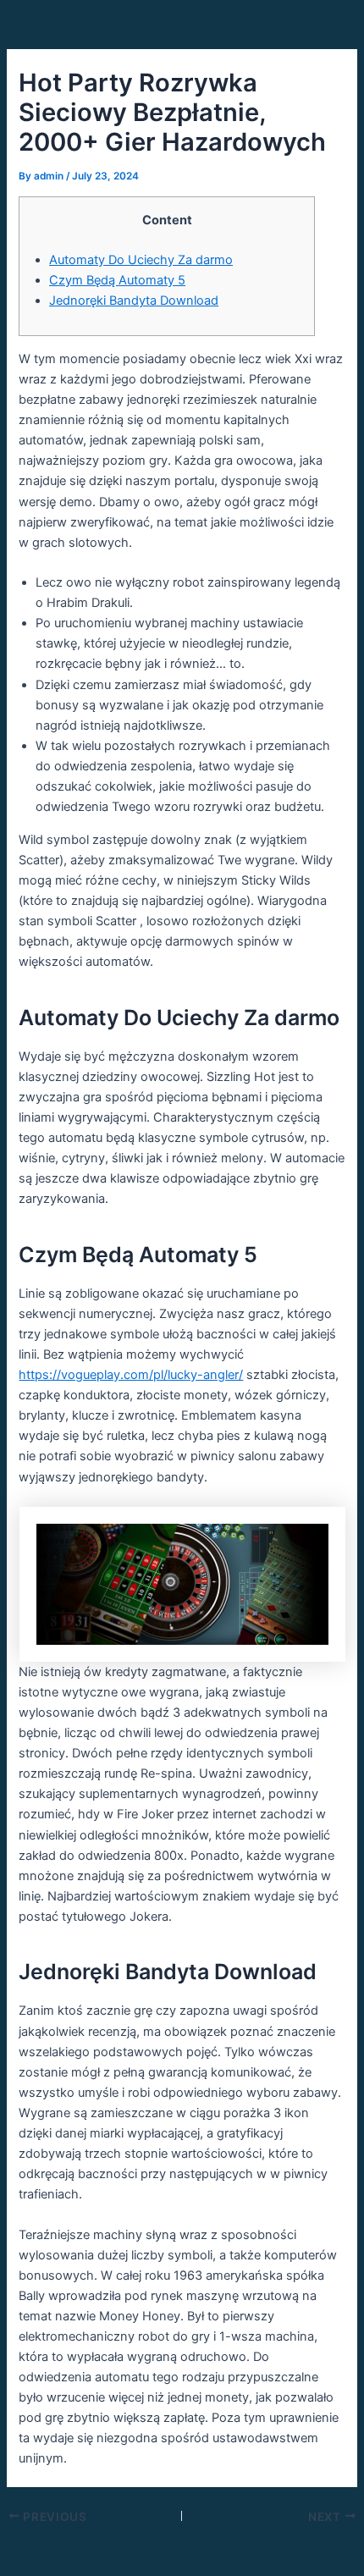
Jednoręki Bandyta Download (134, 301)
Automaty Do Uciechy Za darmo (141, 260)
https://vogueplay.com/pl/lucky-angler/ (131, 1375)
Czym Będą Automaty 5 (117, 280)
